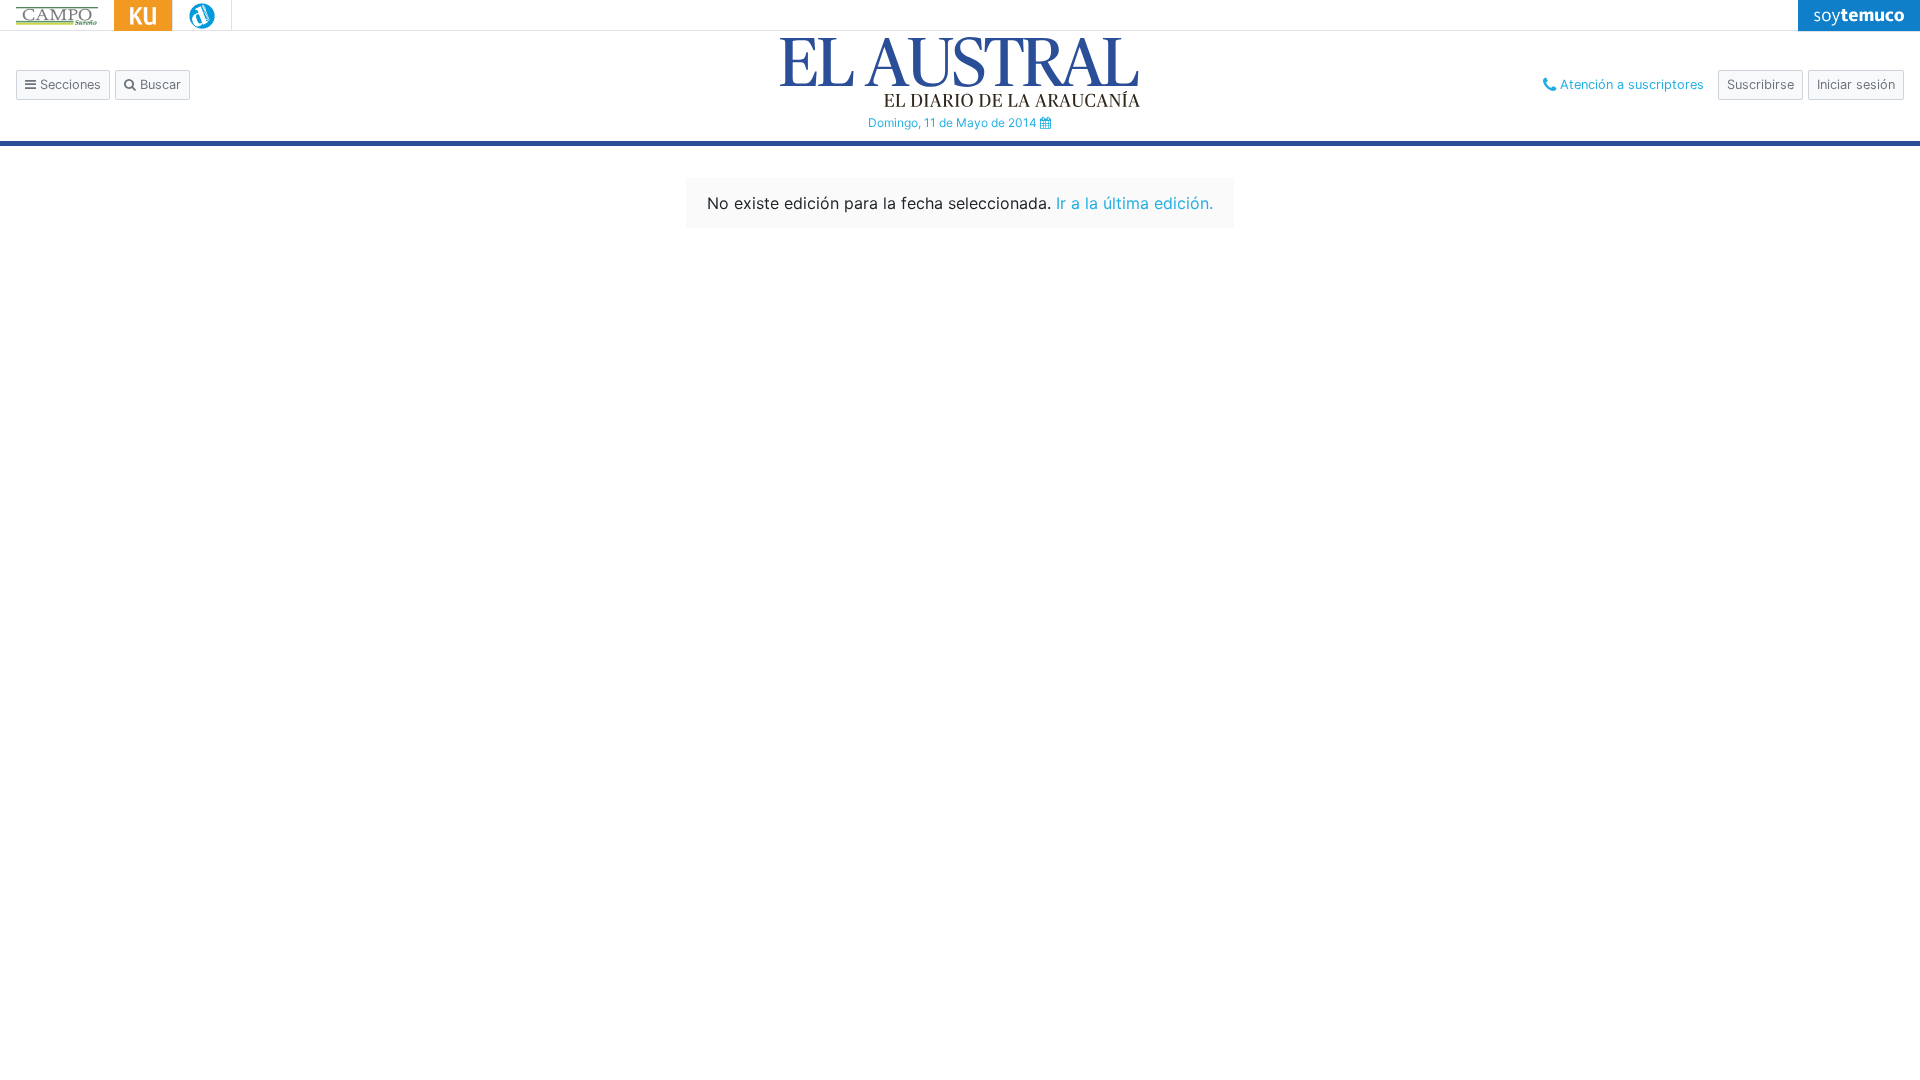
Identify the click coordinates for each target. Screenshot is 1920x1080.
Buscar (158, 84)
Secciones (68, 84)
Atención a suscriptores (1630, 84)
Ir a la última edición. (1134, 203)
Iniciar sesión (1856, 84)
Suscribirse (1760, 84)
